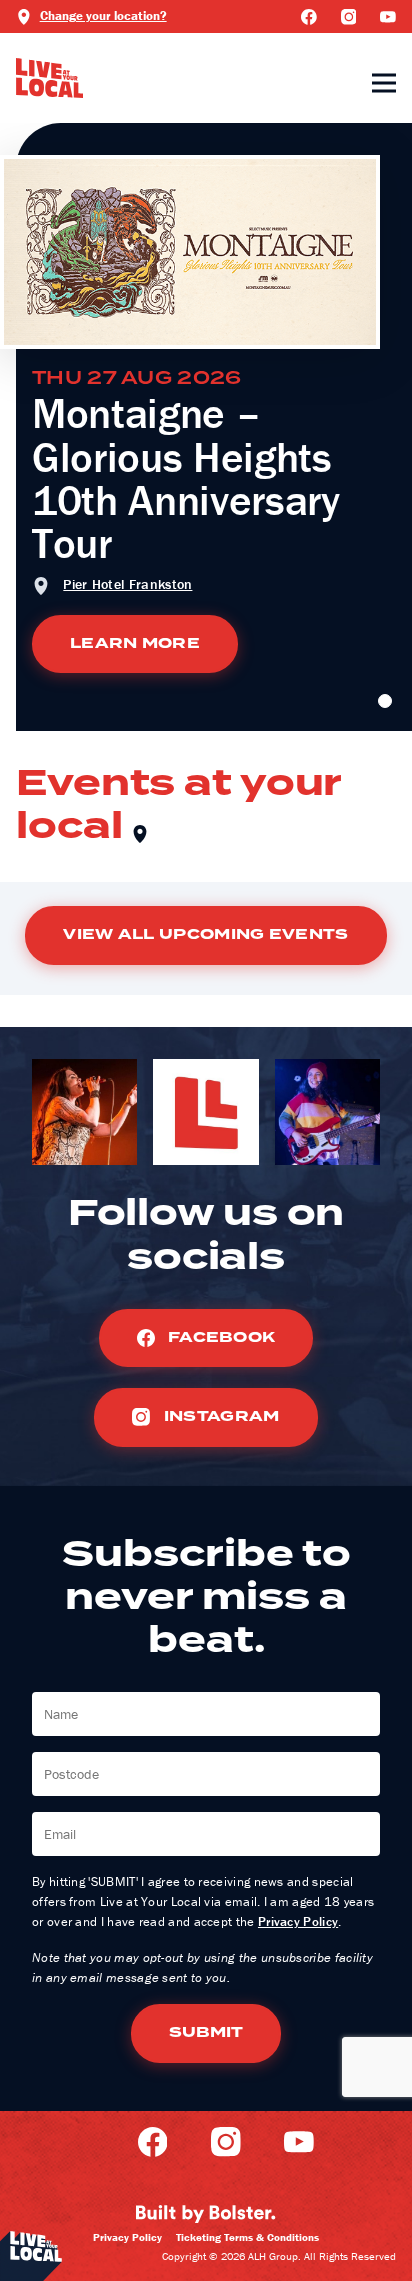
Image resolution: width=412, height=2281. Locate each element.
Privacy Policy (298, 1921)
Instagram (219, 1416)
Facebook (220, 1337)
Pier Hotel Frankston (127, 584)
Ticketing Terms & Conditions (247, 2237)
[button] (385, 701)
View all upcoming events (205, 934)
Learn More (135, 643)
